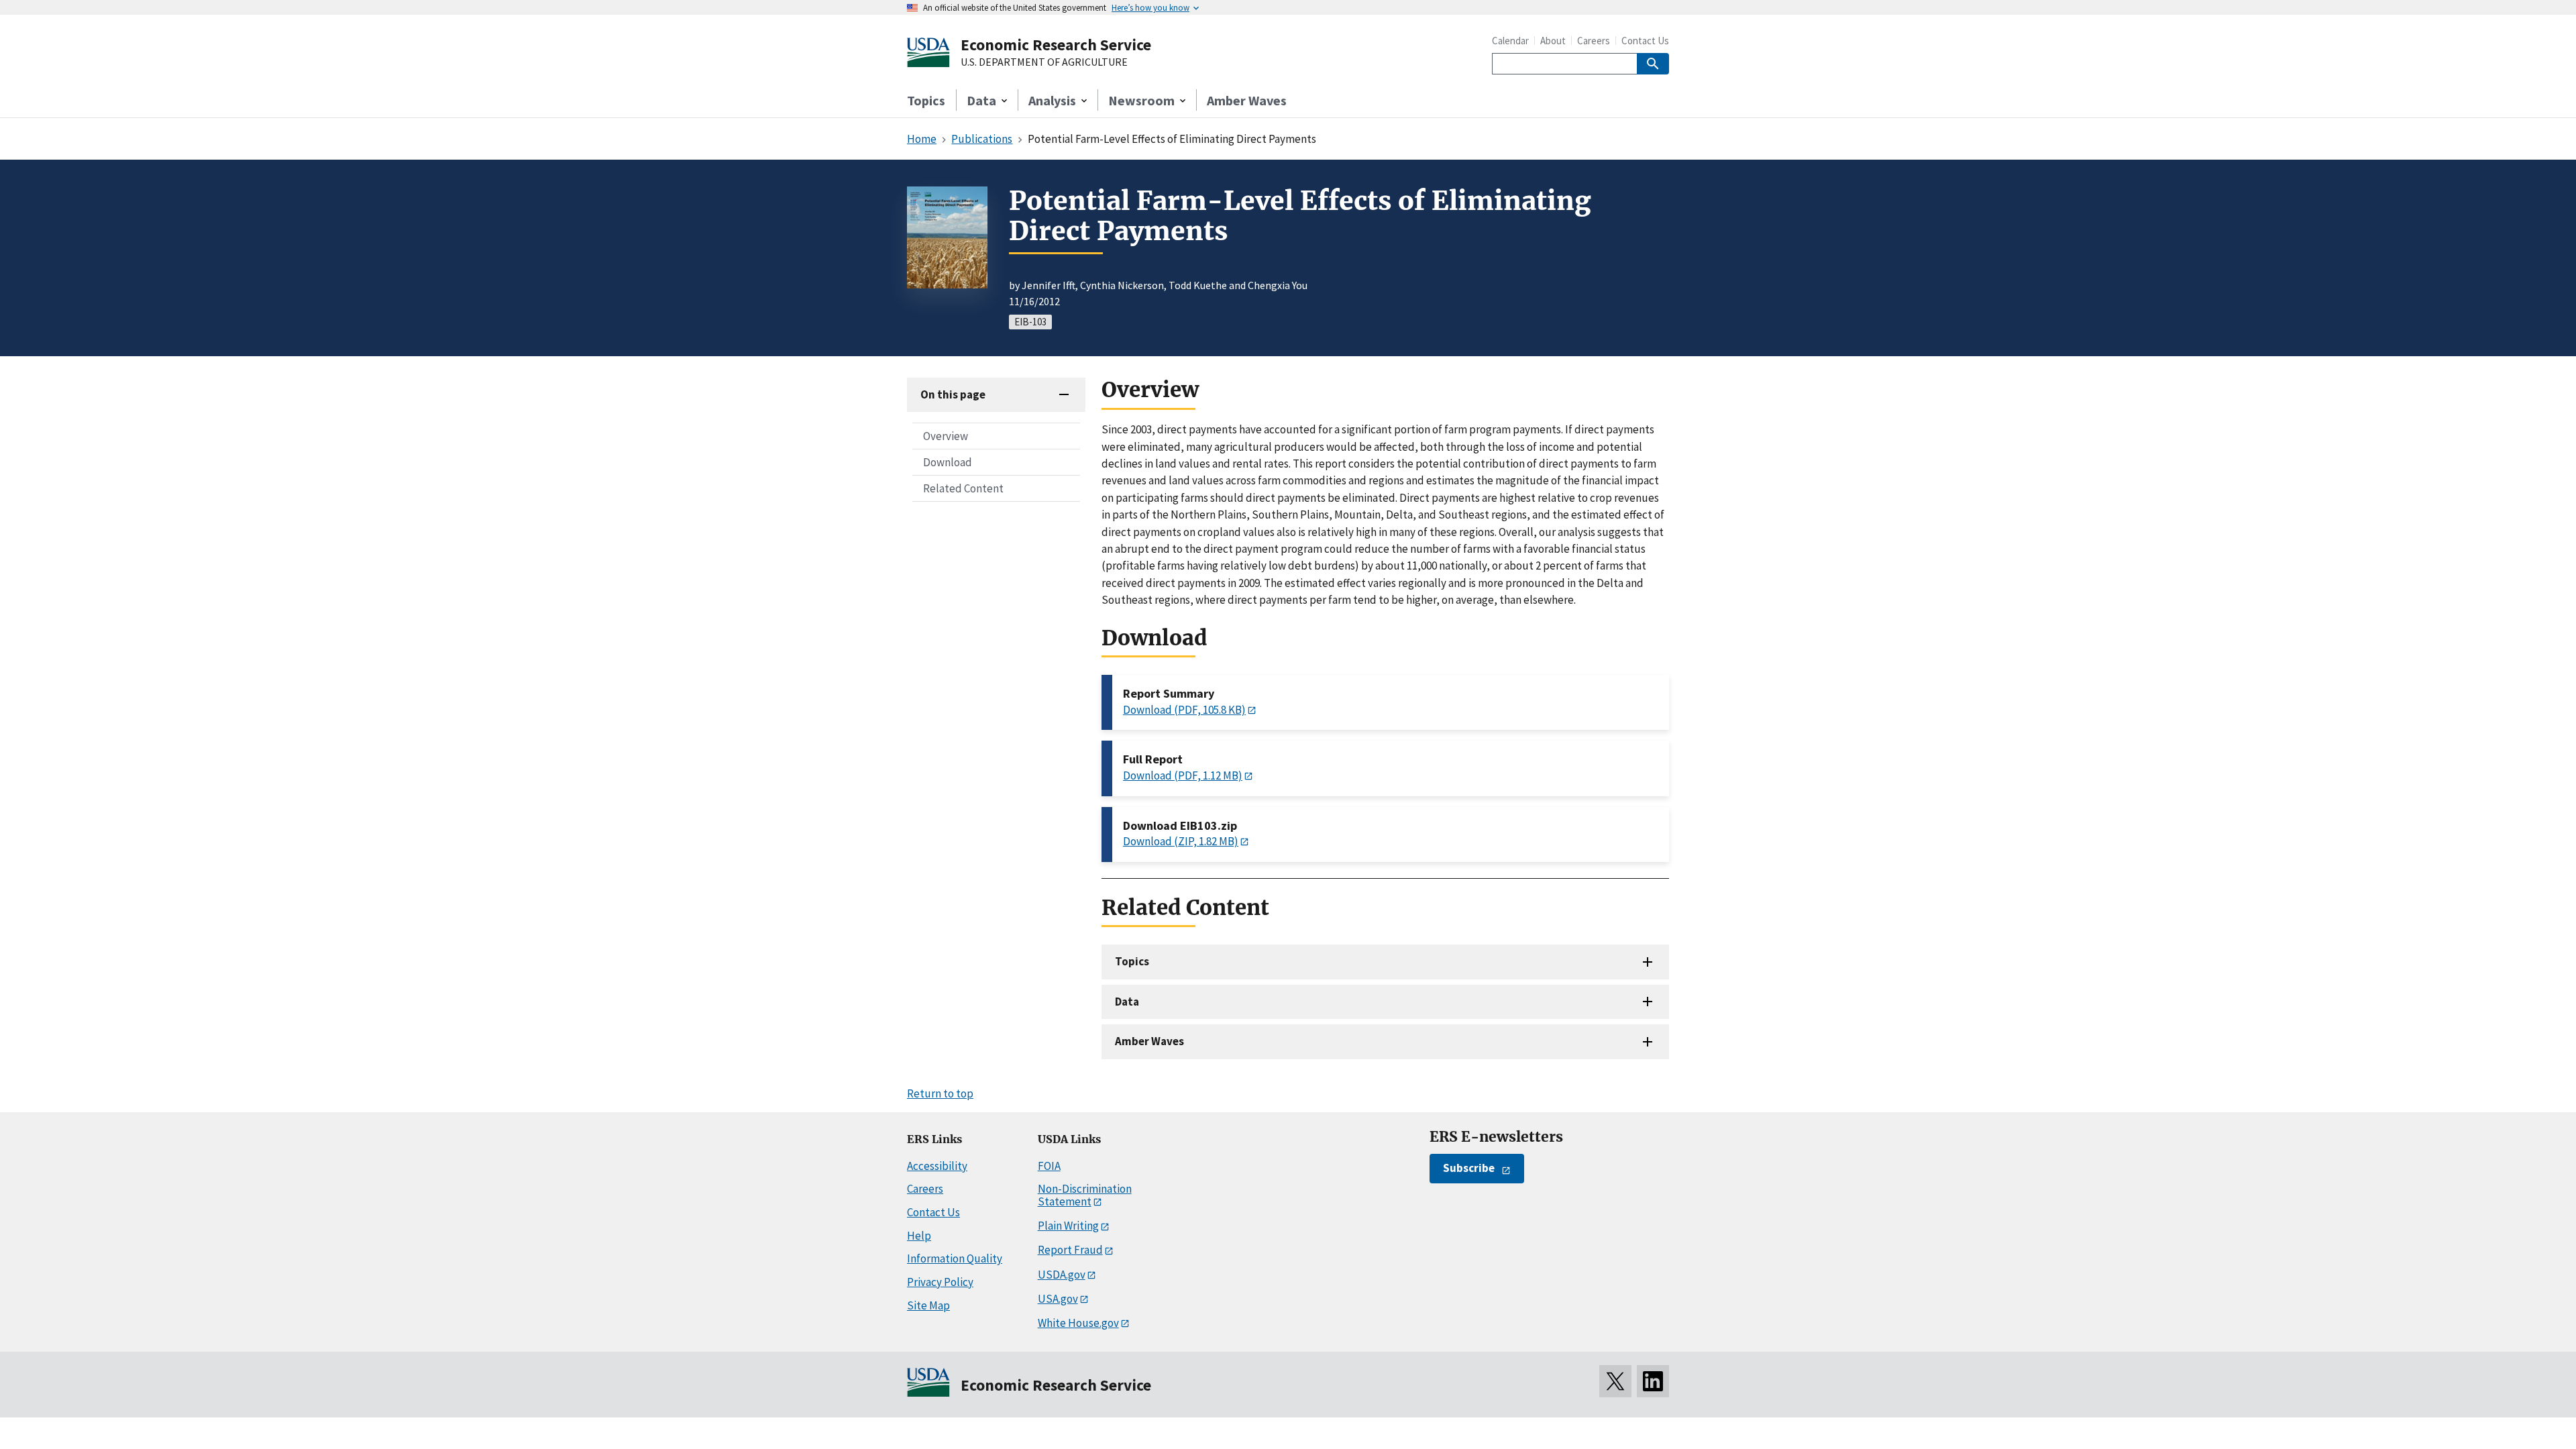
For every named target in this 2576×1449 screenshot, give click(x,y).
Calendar (1510, 41)
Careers (1594, 41)
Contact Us (1645, 41)
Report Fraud (1070, 1250)
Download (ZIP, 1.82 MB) (1181, 841)
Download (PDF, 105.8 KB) (1184, 710)
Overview (946, 436)
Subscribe (1469, 1168)
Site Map (928, 1305)
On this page (953, 394)
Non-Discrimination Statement (1085, 1195)
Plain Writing (1068, 1226)
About (1553, 41)
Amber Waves (1247, 100)
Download (948, 462)
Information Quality (955, 1258)
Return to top (940, 1093)
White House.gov (1078, 1323)
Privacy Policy (940, 1282)
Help (919, 1236)
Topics (926, 100)
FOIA (1049, 1166)
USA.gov (1058, 1299)
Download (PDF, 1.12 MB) (1183, 775)
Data (1127, 1002)
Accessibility (937, 1166)
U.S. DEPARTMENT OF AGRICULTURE (1044, 62)
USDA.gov (1062, 1275)
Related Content (963, 488)
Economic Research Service (1056, 45)
